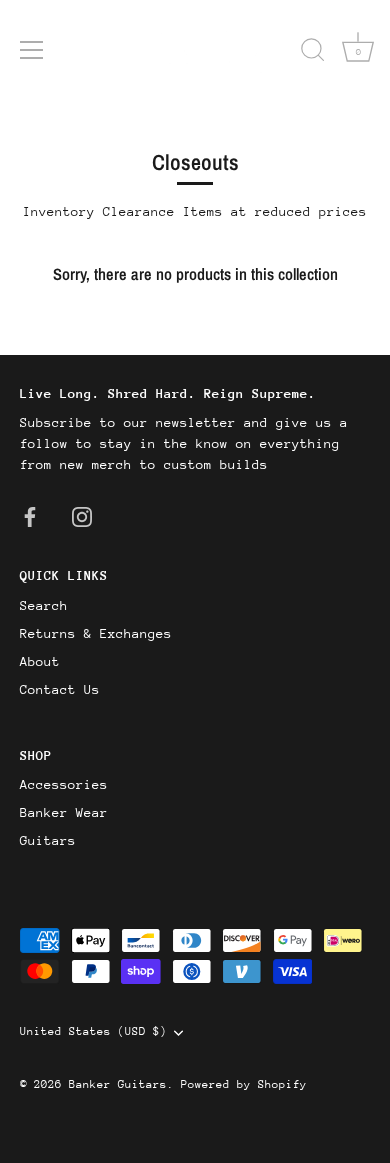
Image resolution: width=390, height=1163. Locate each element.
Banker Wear (64, 812)
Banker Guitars (118, 1084)
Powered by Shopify (244, 1084)
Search (44, 605)
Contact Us (60, 689)
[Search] (313, 53)
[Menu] (32, 50)
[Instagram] (82, 515)
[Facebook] (30, 515)
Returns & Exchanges (96, 633)
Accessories (64, 784)
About (40, 661)
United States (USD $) (93, 1031)
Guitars (48, 840)
